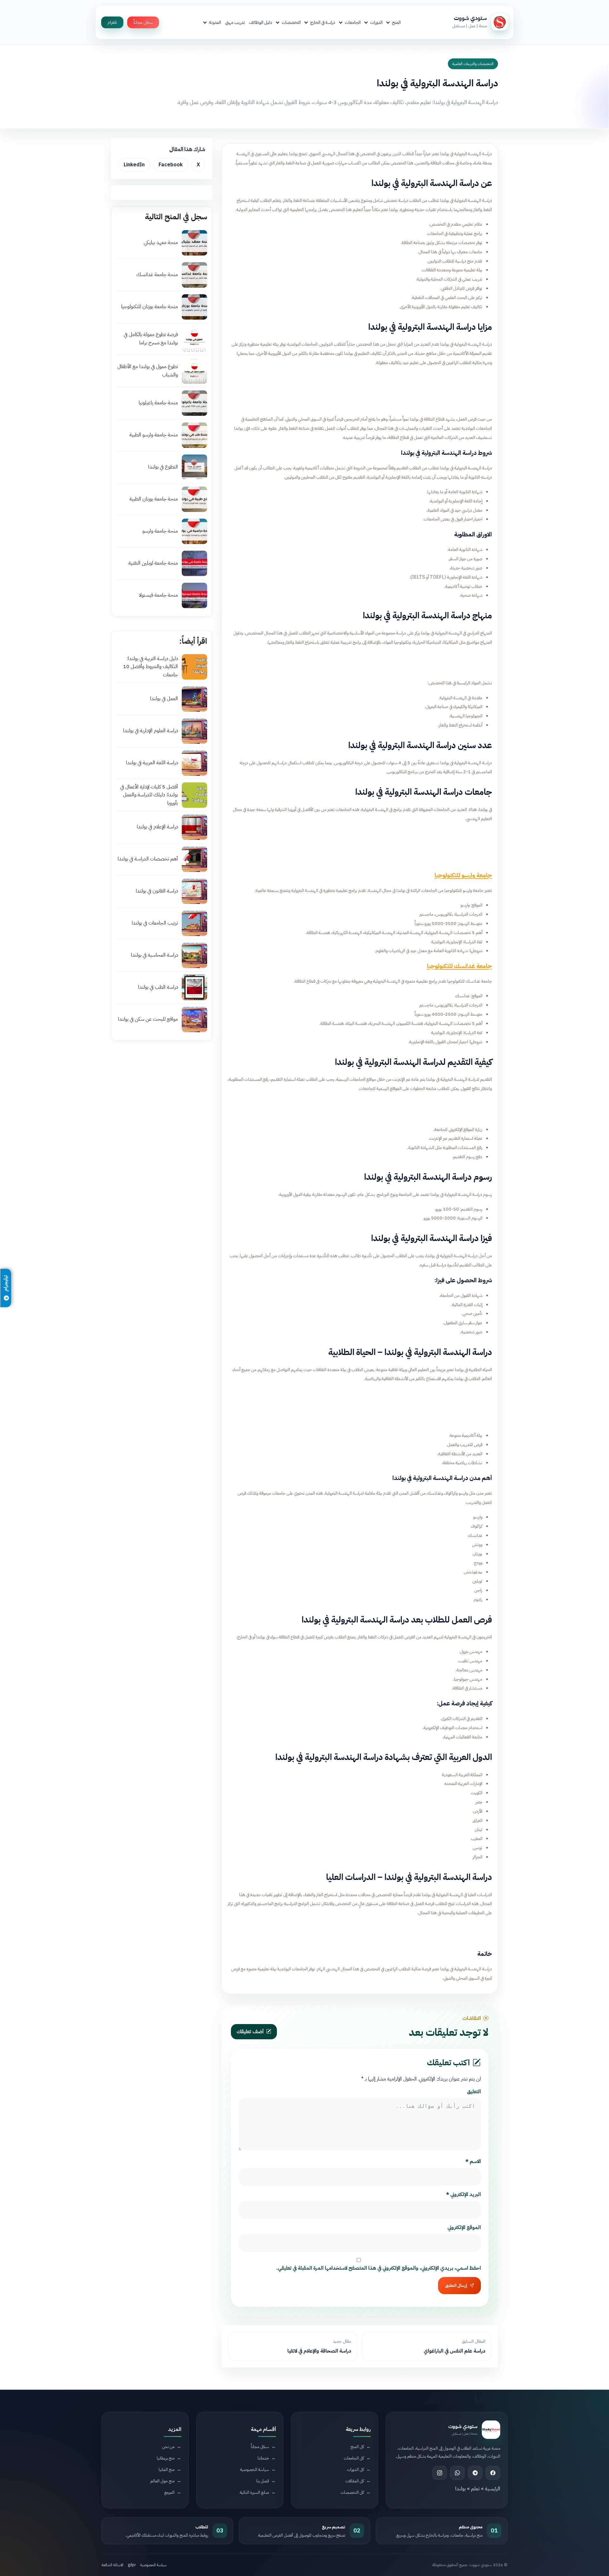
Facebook (171, 165)
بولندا (460, 2489)
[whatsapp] (457, 2473)
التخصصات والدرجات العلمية (473, 64)
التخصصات (291, 22)
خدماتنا (263, 2458)
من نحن (168, 2447)
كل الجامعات (354, 2458)
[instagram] (440, 2473)
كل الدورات (355, 2470)
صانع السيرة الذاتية (254, 2492)
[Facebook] (493, 2473)
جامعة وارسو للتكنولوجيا (463, 875)
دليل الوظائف (261, 22)
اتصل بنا (263, 2481)
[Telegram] (475, 2473)
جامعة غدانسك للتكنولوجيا (459, 966)
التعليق (474, 2092)
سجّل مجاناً (143, 22)
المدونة (215, 22)
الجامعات (353, 22)
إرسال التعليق (456, 2286)
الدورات (376, 22)
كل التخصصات (352, 2492)
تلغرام (112, 22)
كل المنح (357, 2447)
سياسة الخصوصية (255, 2470)
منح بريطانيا (166, 2458)
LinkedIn (134, 165)
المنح (396, 22)
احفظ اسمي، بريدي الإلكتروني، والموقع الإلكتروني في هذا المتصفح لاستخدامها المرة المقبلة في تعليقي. (379, 2268)
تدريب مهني (235, 22)
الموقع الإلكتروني (464, 2227)
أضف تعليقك (250, 2032)
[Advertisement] (360, 389)
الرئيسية (493, 2489)
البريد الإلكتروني (463, 2194)
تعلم (475, 2489)
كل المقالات (355, 2481)
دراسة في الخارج (323, 22)
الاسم (473, 2161)
